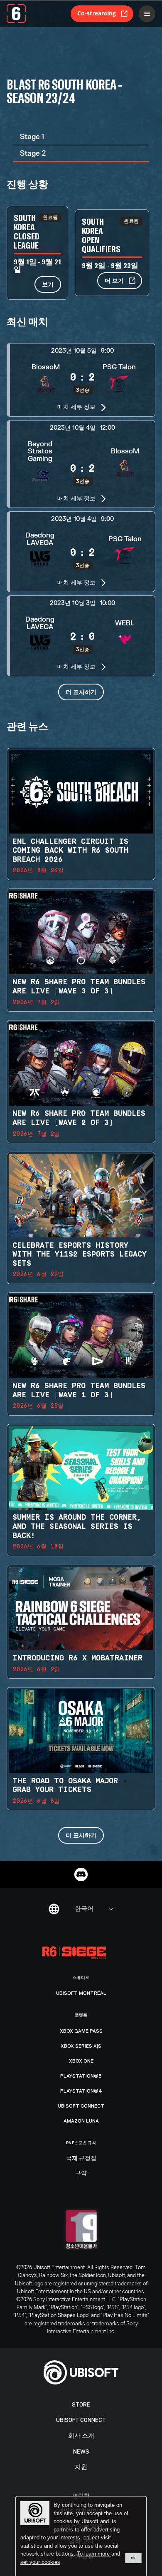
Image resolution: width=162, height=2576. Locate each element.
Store (81, 2405)
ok (133, 2558)
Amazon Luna (81, 2121)
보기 (48, 284)
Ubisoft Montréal (81, 1993)
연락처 (81, 2495)
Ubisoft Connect (81, 2420)
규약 (81, 2173)
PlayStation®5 (81, 2076)
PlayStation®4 (81, 2091)
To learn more (94, 2554)
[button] (81, 380)
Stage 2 (33, 153)
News (81, 2452)
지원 (81, 2467)
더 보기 (114, 280)
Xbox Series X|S (81, 2046)
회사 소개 (81, 2436)
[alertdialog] (81, 2536)
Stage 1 (32, 137)
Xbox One (81, 2061)
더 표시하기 (81, 692)
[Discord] (81, 1874)
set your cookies (40, 2562)
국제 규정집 (81, 2158)
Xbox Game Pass (81, 2031)
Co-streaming (97, 13)
